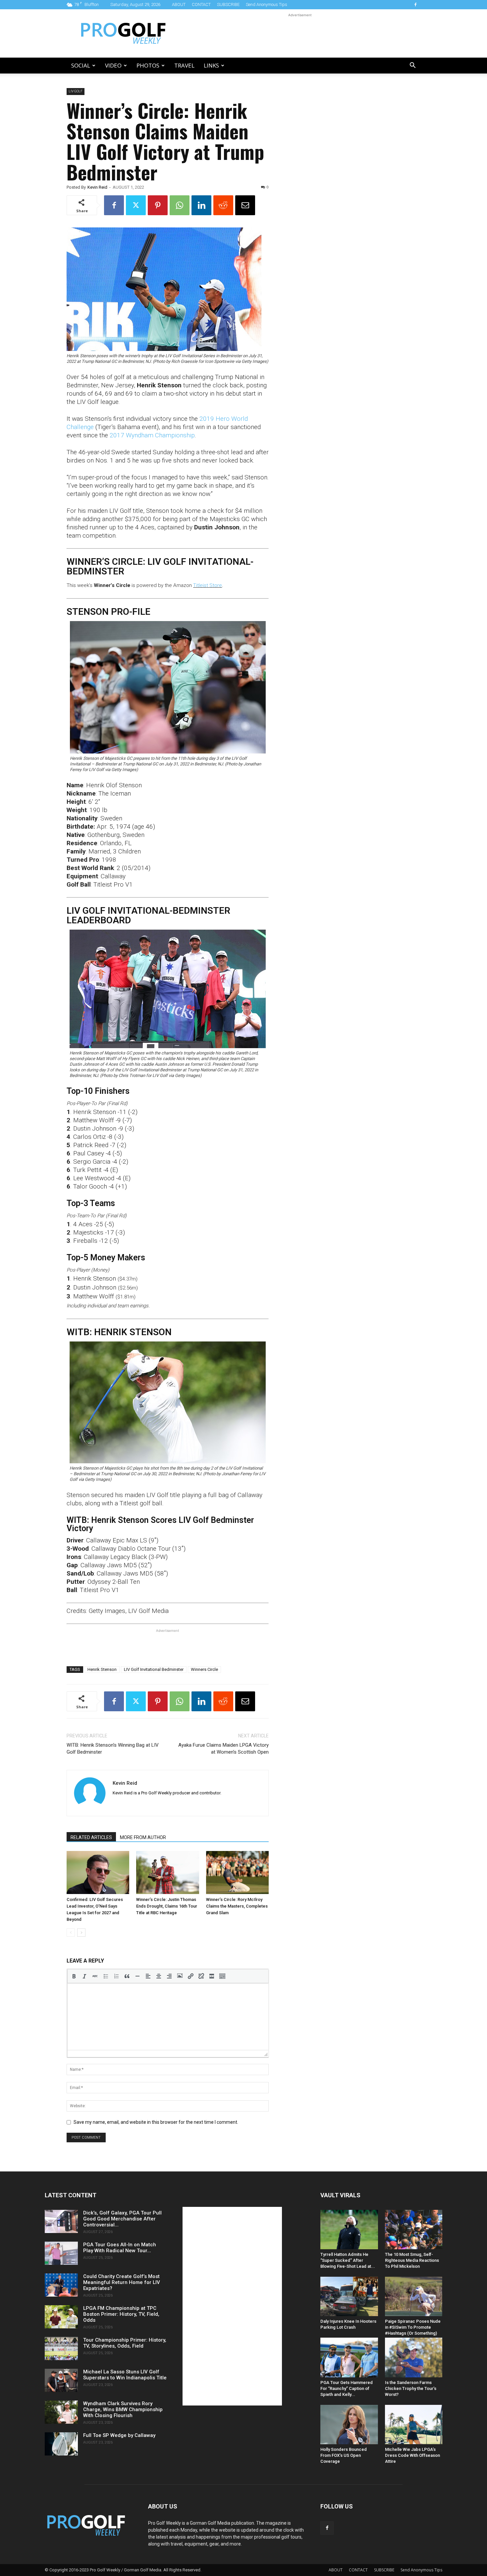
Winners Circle (204, 1669)
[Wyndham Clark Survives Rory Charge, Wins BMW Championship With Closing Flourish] (61, 2412)
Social (81, 65)
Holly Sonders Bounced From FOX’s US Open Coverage (344, 2455)
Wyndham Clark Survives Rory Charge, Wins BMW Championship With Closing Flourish (123, 2409)
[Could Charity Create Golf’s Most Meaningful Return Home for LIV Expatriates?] (61, 2285)
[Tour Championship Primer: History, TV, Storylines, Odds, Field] (61, 2349)
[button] (412, 66)
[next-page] (81, 1933)
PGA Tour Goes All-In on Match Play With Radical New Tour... (120, 2248)
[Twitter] (136, 205)
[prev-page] (71, 1933)
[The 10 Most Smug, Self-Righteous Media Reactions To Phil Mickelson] (414, 2230)
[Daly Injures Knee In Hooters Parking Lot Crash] (349, 2296)
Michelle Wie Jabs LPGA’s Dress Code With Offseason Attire (412, 2455)
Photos (148, 65)
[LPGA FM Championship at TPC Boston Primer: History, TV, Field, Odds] (61, 2317)
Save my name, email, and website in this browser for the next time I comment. (156, 2122)
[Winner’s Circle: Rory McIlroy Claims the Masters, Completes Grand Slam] (237, 1872)
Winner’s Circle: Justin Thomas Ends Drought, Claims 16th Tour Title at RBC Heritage (167, 1906)
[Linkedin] (201, 205)
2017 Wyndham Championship (152, 435)
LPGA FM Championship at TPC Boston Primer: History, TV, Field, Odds (121, 2314)
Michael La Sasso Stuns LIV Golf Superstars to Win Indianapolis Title (125, 2375)
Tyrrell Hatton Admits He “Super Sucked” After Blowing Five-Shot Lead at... (348, 2260)
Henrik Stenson (102, 1669)
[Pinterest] (158, 205)
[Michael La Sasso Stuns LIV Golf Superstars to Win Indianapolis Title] (61, 2380)
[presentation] (74, 1976)
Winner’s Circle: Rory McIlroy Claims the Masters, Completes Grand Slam (237, 1906)
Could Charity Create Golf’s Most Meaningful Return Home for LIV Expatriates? (122, 2282)
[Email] (245, 205)
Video (113, 65)
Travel (184, 65)
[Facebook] (415, 5)
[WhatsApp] (180, 205)
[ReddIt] (223, 205)
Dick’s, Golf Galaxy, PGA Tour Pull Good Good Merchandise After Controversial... (122, 2219)
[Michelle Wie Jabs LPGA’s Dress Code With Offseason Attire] (414, 2425)
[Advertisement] (300, 33)
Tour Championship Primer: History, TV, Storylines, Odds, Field (125, 2343)
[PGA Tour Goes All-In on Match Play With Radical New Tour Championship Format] (61, 2253)
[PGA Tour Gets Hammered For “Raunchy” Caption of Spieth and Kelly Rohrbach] (349, 2357)
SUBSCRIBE (228, 4)
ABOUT (179, 4)
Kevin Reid (97, 187)
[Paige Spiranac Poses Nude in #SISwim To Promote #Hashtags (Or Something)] (414, 2296)
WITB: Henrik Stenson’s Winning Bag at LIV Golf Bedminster (113, 1749)
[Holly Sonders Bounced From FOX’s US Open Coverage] (349, 2425)
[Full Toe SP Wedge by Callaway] (61, 2444)
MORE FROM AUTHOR (143, 1837)
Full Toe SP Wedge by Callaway (119, 2435)
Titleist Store (208, 585)
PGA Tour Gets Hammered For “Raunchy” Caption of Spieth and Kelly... (347, 2388)
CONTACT (201, 4)
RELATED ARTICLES (91, 1837)
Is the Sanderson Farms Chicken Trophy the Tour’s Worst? (411, 2388)
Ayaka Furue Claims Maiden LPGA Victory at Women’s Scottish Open (223, 1749)
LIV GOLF (76, 91)
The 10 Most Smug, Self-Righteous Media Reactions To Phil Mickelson (412, 2260)
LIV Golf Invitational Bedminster (154, 1669)
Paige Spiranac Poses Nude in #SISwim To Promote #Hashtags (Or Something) (413, 2327)
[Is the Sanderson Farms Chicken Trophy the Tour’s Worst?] (414, 2357)
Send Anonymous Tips (267, 4)
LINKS (211, 65)
